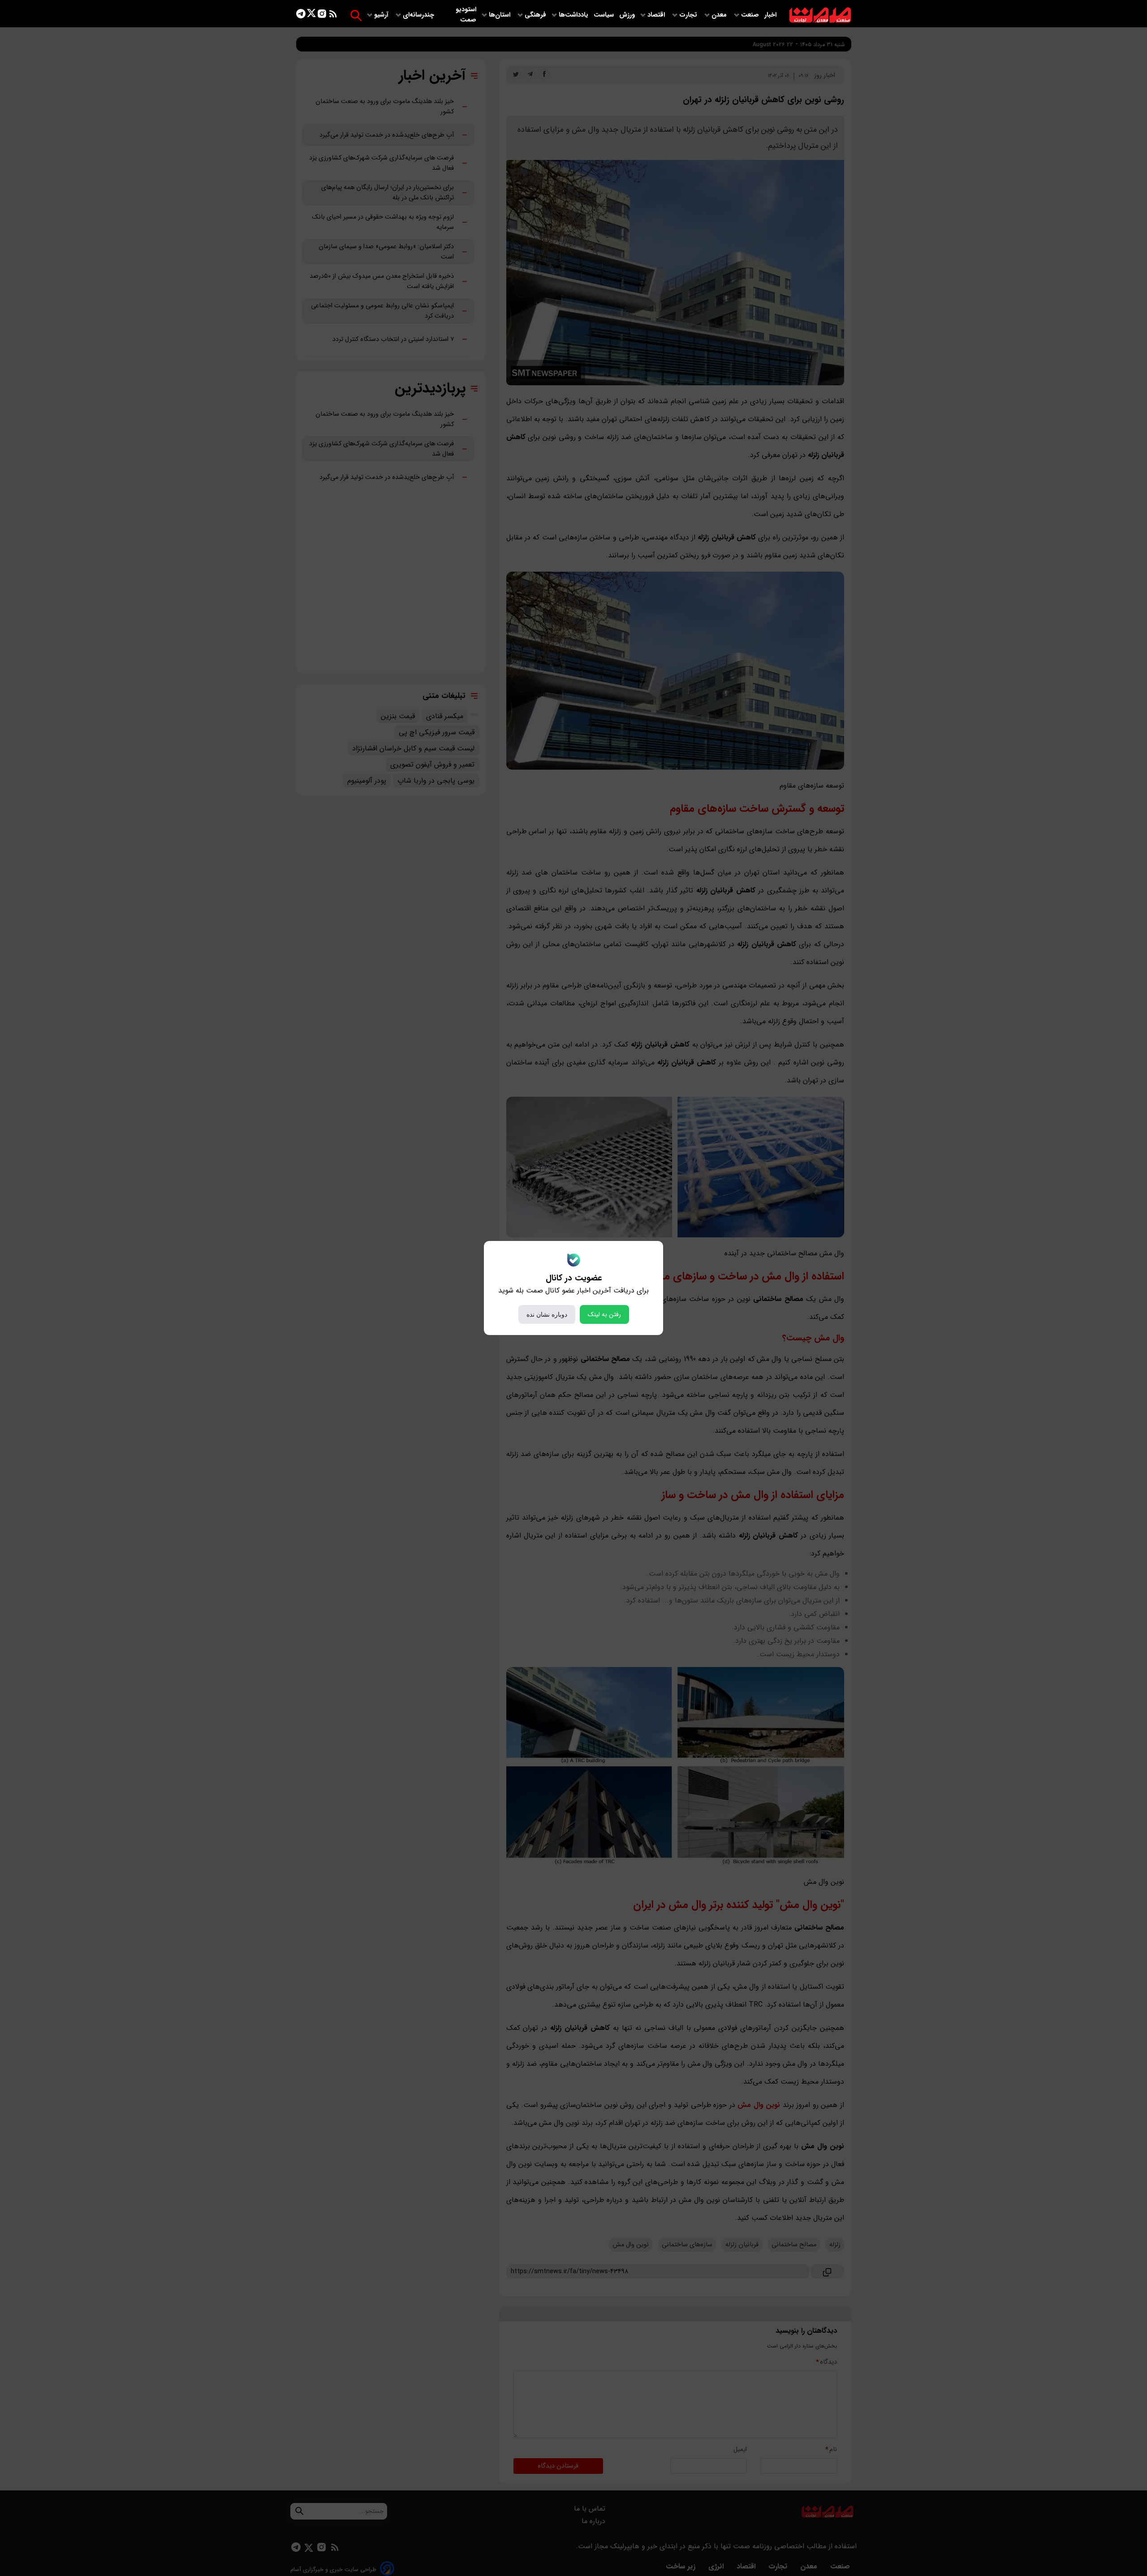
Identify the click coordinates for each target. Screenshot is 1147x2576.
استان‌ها (500, 15)
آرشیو (382, 15)
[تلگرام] (301, 15)
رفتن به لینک (604, 1314)
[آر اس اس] (333, 15)
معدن (720, 15)
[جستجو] (356, 15)
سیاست (605, 15)
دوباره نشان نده (547, 1314)
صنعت (751, 15)
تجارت (689, 15)
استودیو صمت (466, 15)
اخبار (770, 15)
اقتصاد (657, 15)
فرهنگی (535, 15)
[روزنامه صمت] (820, 15)
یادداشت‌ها (574, 15)
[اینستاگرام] (322, 15)
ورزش (627, 15)
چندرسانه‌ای (419, 15)
